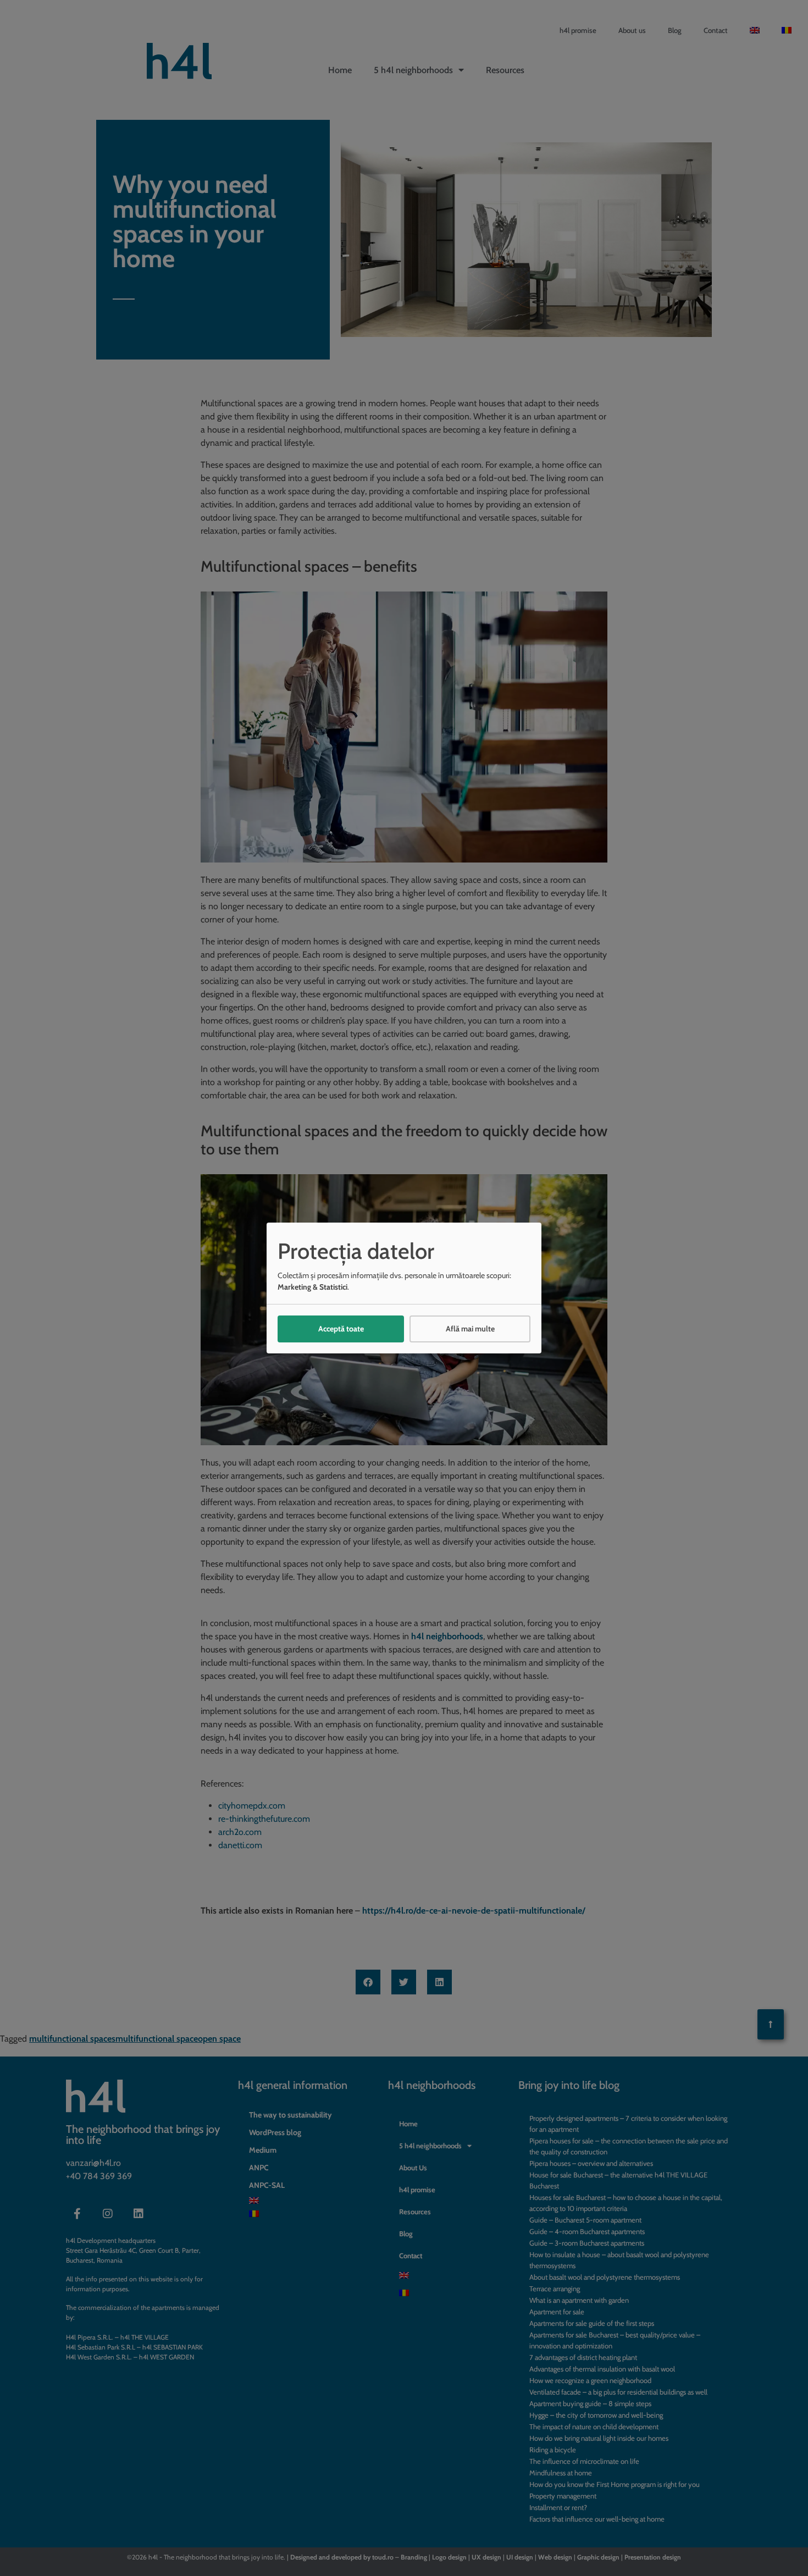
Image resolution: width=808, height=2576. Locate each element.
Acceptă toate (341, 1329)
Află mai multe (470, 1329)
